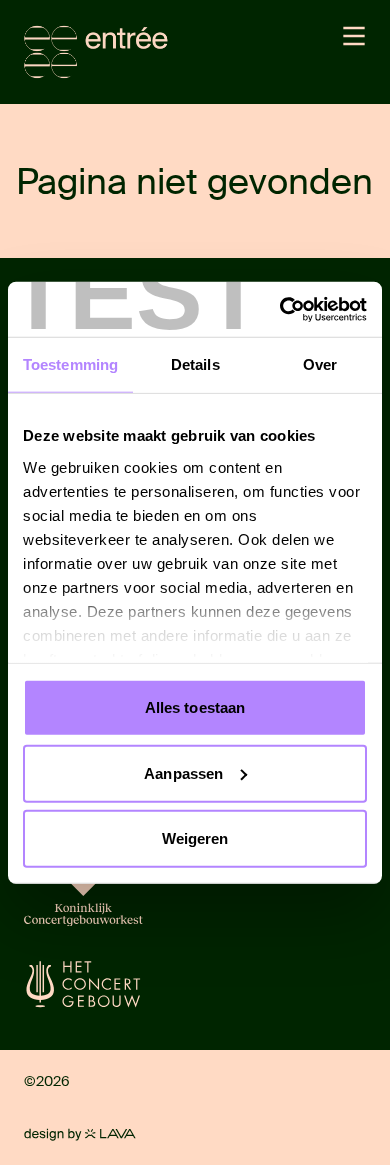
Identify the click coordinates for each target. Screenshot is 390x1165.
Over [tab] (320, 364)
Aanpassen (183, 772)
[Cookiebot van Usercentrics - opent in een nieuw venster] (280, 309)
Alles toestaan (195, 707)
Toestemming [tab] (70, 364)
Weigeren (195, 838)
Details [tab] (195, 364)
